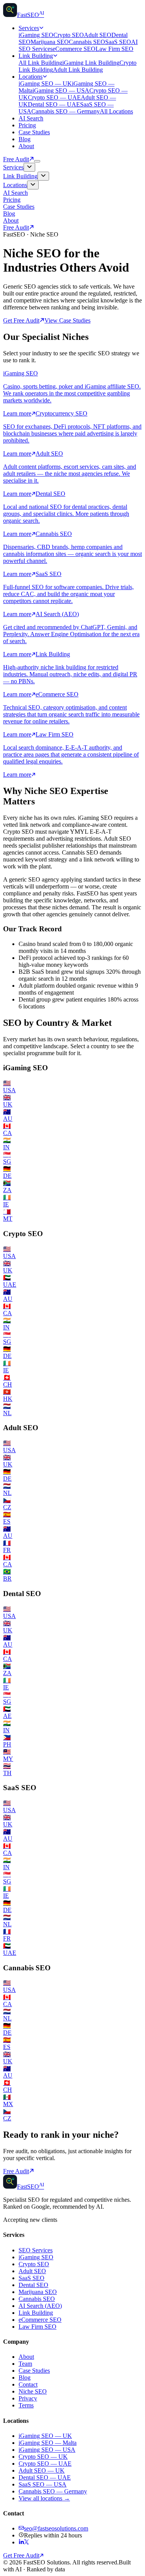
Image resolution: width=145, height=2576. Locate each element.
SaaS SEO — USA (43, 2484)
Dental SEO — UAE (54, 104)
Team (25, 2364)
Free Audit (16, 159)
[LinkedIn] (21, 2542)
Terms (26, 2405)
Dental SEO (33, 2285)
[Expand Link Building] (43, 176)
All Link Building (40, 63)
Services (29, 28)
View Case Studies (67, 320)
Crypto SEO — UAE (54, 97)
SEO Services (36, 2250)
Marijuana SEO (50, 42)
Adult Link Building (78, 70)
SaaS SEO (118, 42)
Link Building (36, 56)
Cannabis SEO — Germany (66, 111)
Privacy (28, 2398)
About (26, 146)
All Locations (116, 111)
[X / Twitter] (26, 2542)
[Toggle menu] (37, 161)
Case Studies (34, 132)
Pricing (27, 125)
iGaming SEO (36, 35)
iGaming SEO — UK (45, 84)
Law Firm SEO (114, 49)
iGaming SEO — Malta (48, 2443)
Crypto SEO (69, 35)
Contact (28, 2384)
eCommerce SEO (74, 49)
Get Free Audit (21, 320)
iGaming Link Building (91, 63)
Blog (25, 139)
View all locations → (44, 2498)
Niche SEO (33, 2391)
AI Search (31, 118)
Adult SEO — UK (42, 2470)
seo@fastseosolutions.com (56, 2528)
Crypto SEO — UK (43, 2457)
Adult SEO (98, 35)
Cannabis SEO (87, 42)
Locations (31, 77)
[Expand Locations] (33, 185)
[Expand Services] (29, 167)
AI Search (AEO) (40, 2306)
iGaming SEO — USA (61, 90)
